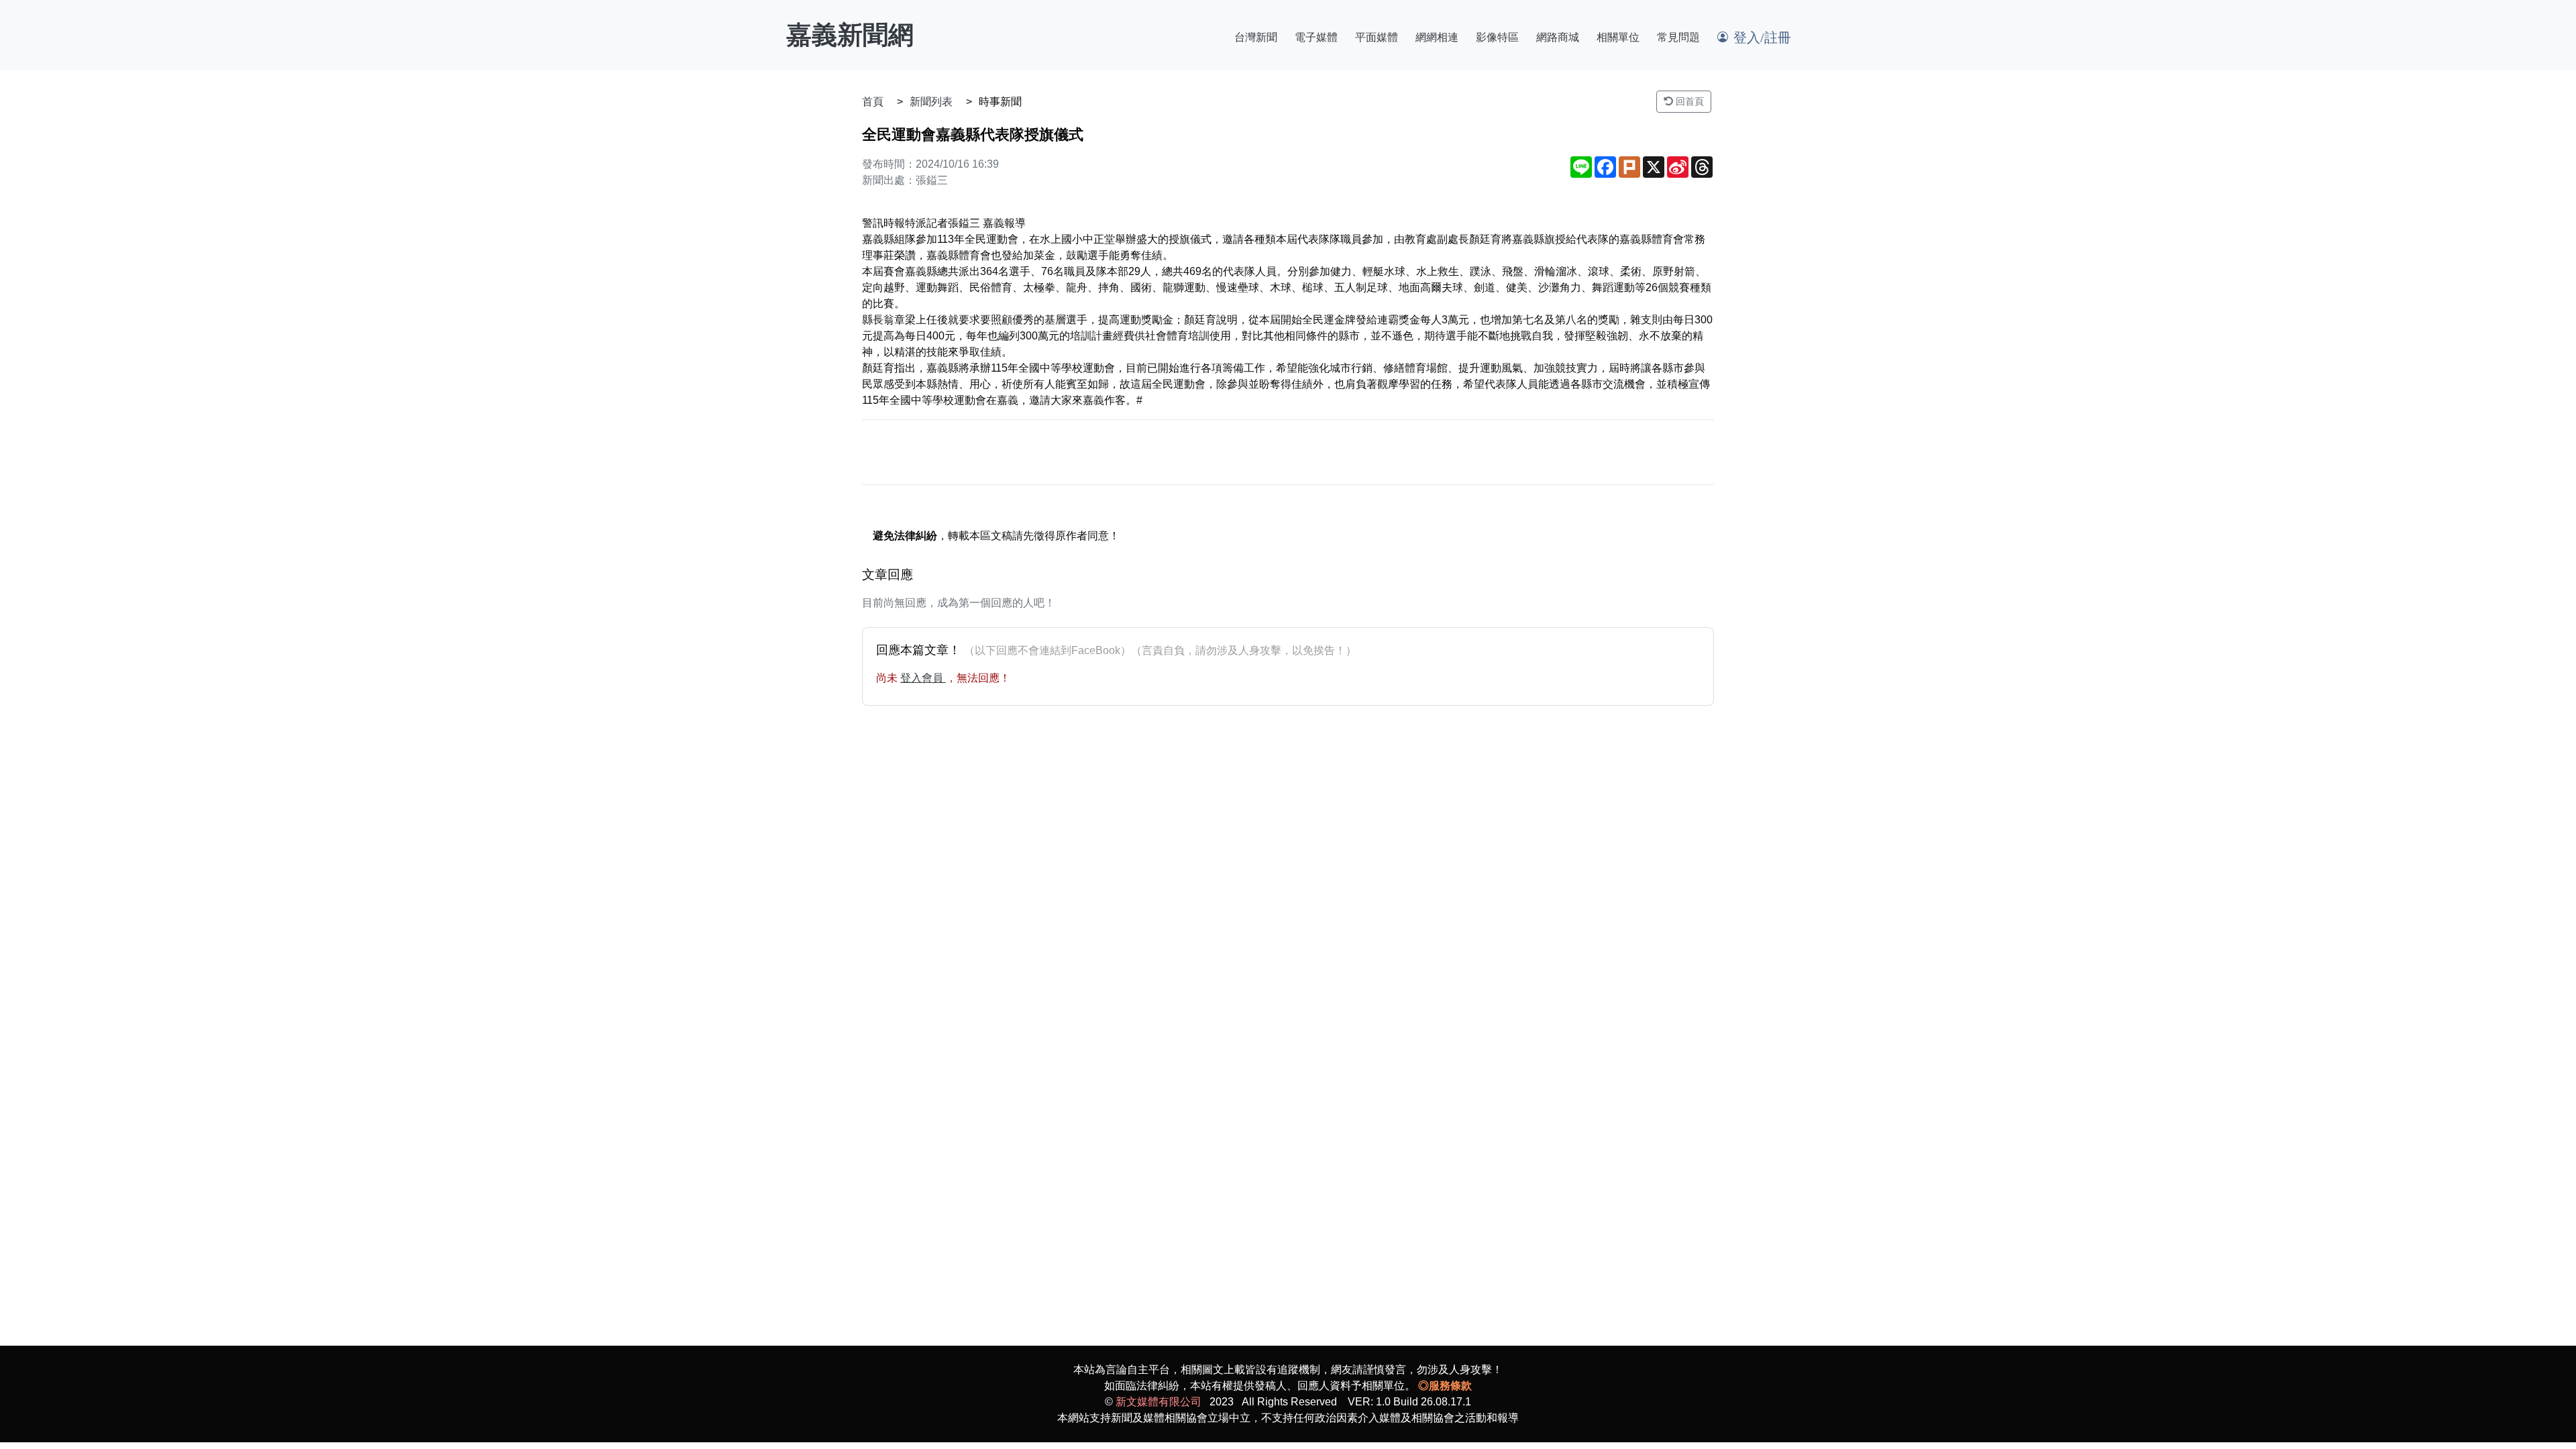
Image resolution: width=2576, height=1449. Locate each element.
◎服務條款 (1445, 1386)
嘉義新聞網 (850, 35)
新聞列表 (931, 102)
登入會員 (923, 678)
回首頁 (1688, 101)
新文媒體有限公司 (1159, 1402)
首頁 (873, 102)
